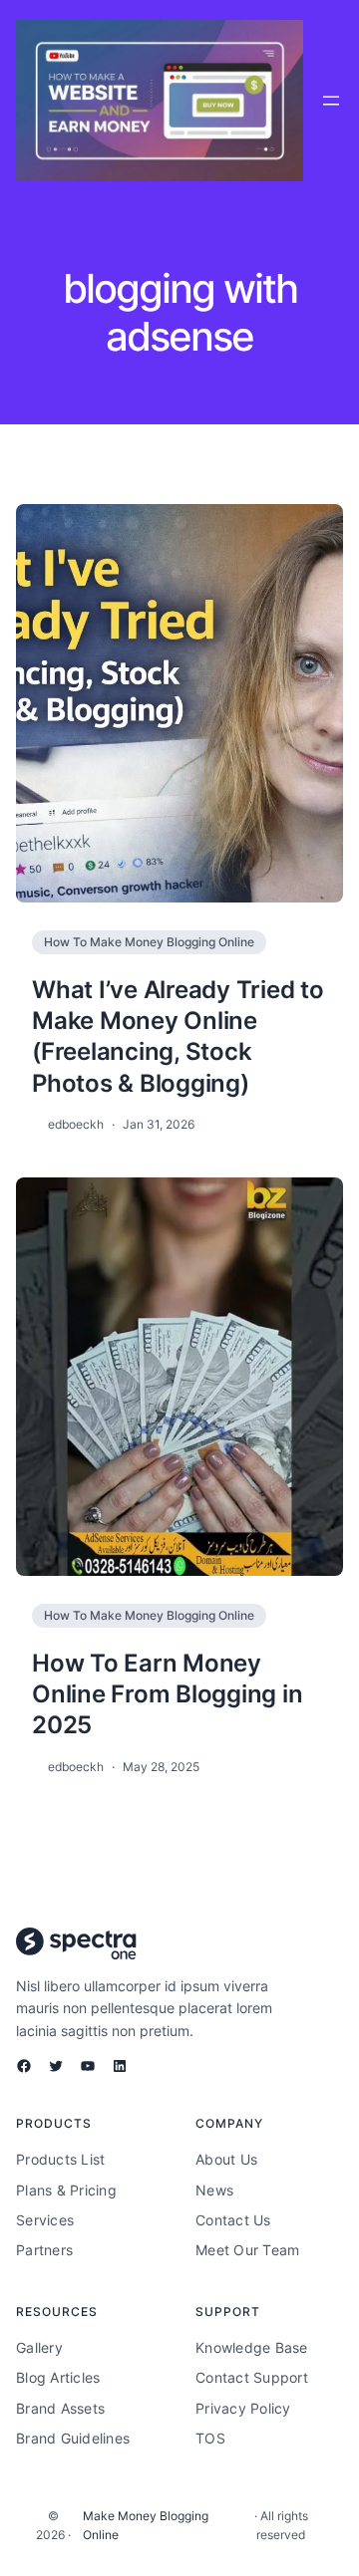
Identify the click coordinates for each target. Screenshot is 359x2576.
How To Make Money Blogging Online (149, 942)
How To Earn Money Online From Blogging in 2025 (167, 1694)
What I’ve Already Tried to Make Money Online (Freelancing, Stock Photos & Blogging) (178, 1036)
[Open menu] (331, 101)
